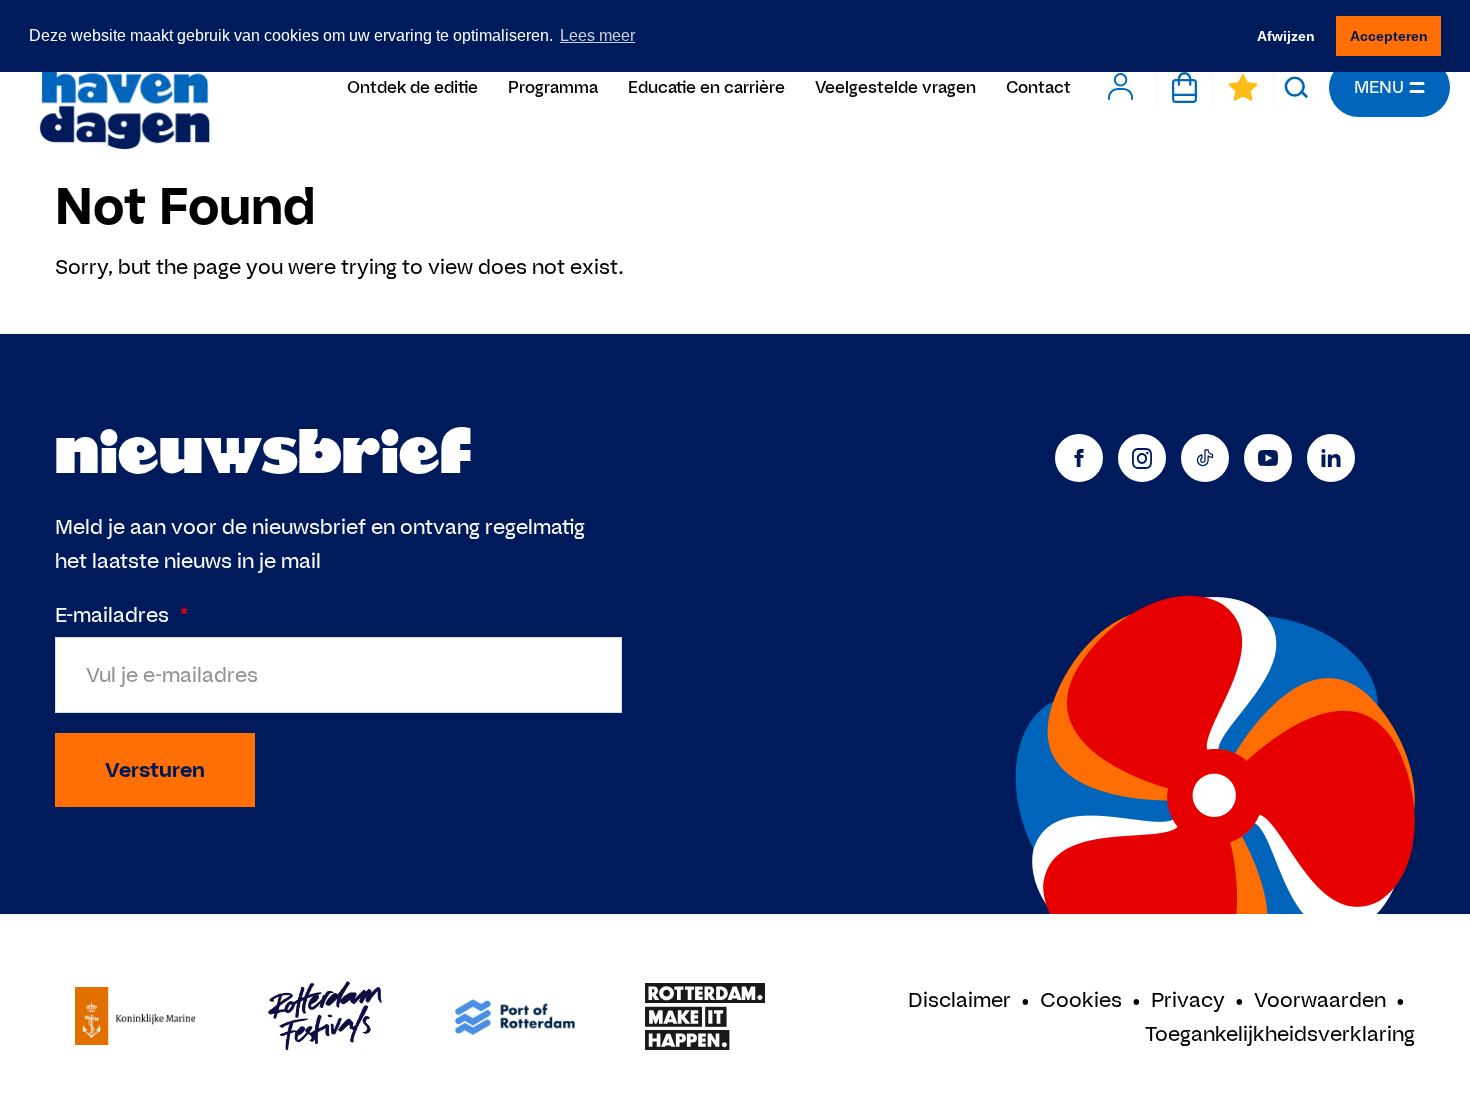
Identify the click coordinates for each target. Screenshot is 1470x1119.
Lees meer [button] (597, 35)
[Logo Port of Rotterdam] (515, 1016)
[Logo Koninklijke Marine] (135, 1016)
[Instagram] (1142, 458)
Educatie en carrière (706, 87)
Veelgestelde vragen (895, 87)
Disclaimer (959, 999)
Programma (553, 87)
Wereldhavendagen (123, 87)
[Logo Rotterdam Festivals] (325, 1016)
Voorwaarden (1320, 999)
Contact (1038, 87)
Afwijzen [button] (1286, 36)
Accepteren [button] (1389, 36)
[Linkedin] (1331, 458)
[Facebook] (1079, 458)
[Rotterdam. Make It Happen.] (705, 1016)
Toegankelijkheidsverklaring (1280, 1033)
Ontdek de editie (412, 87)
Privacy (1188, 999)
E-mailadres (122, 614)
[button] (1296, 87)
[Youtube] (1268, 458)
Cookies (1081, 999)
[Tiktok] (1205, 458)
